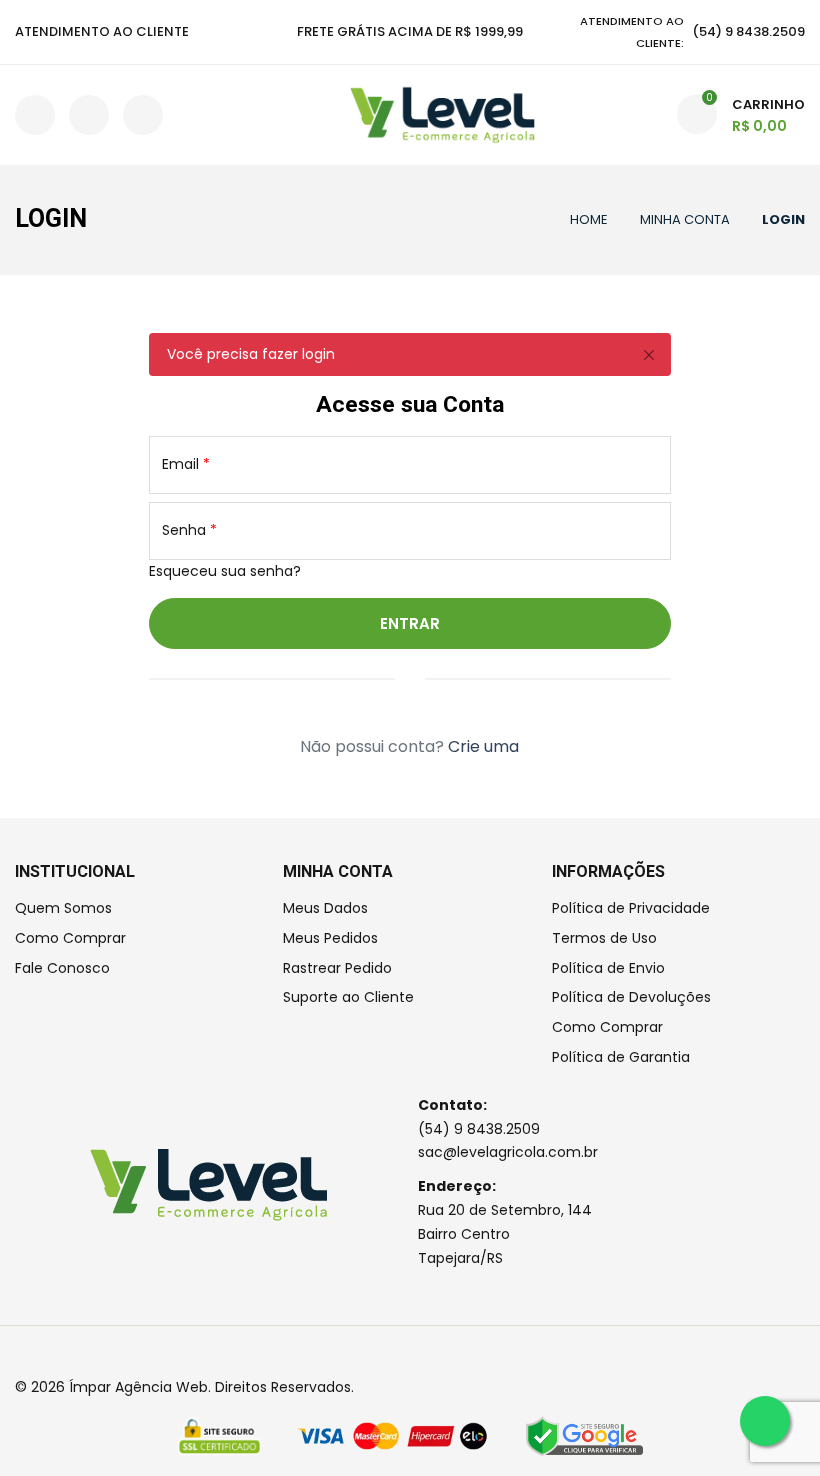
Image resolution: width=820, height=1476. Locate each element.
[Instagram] (45, 1353)
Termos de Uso (604, 938)
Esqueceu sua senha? (225, 571)
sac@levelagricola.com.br (508, 1152)
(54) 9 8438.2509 (479, 1129)
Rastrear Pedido (337, 968)
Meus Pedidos (330, 938)
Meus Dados (325, 908)
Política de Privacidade (631, 908)
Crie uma (483, 746)
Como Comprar (70, 938)
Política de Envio (608, 968)
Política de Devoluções (631, 997)
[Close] (649, 355)
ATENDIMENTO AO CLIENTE (102, 31)
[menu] (37, 115)
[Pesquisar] (89, 115)
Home (589, 219)
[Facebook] (20, 1353)
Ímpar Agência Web (138, 1387)
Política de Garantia (621, 1057)
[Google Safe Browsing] (584, 1435)
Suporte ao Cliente (348, 997)
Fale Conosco (62, 968)
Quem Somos (63, 908)
